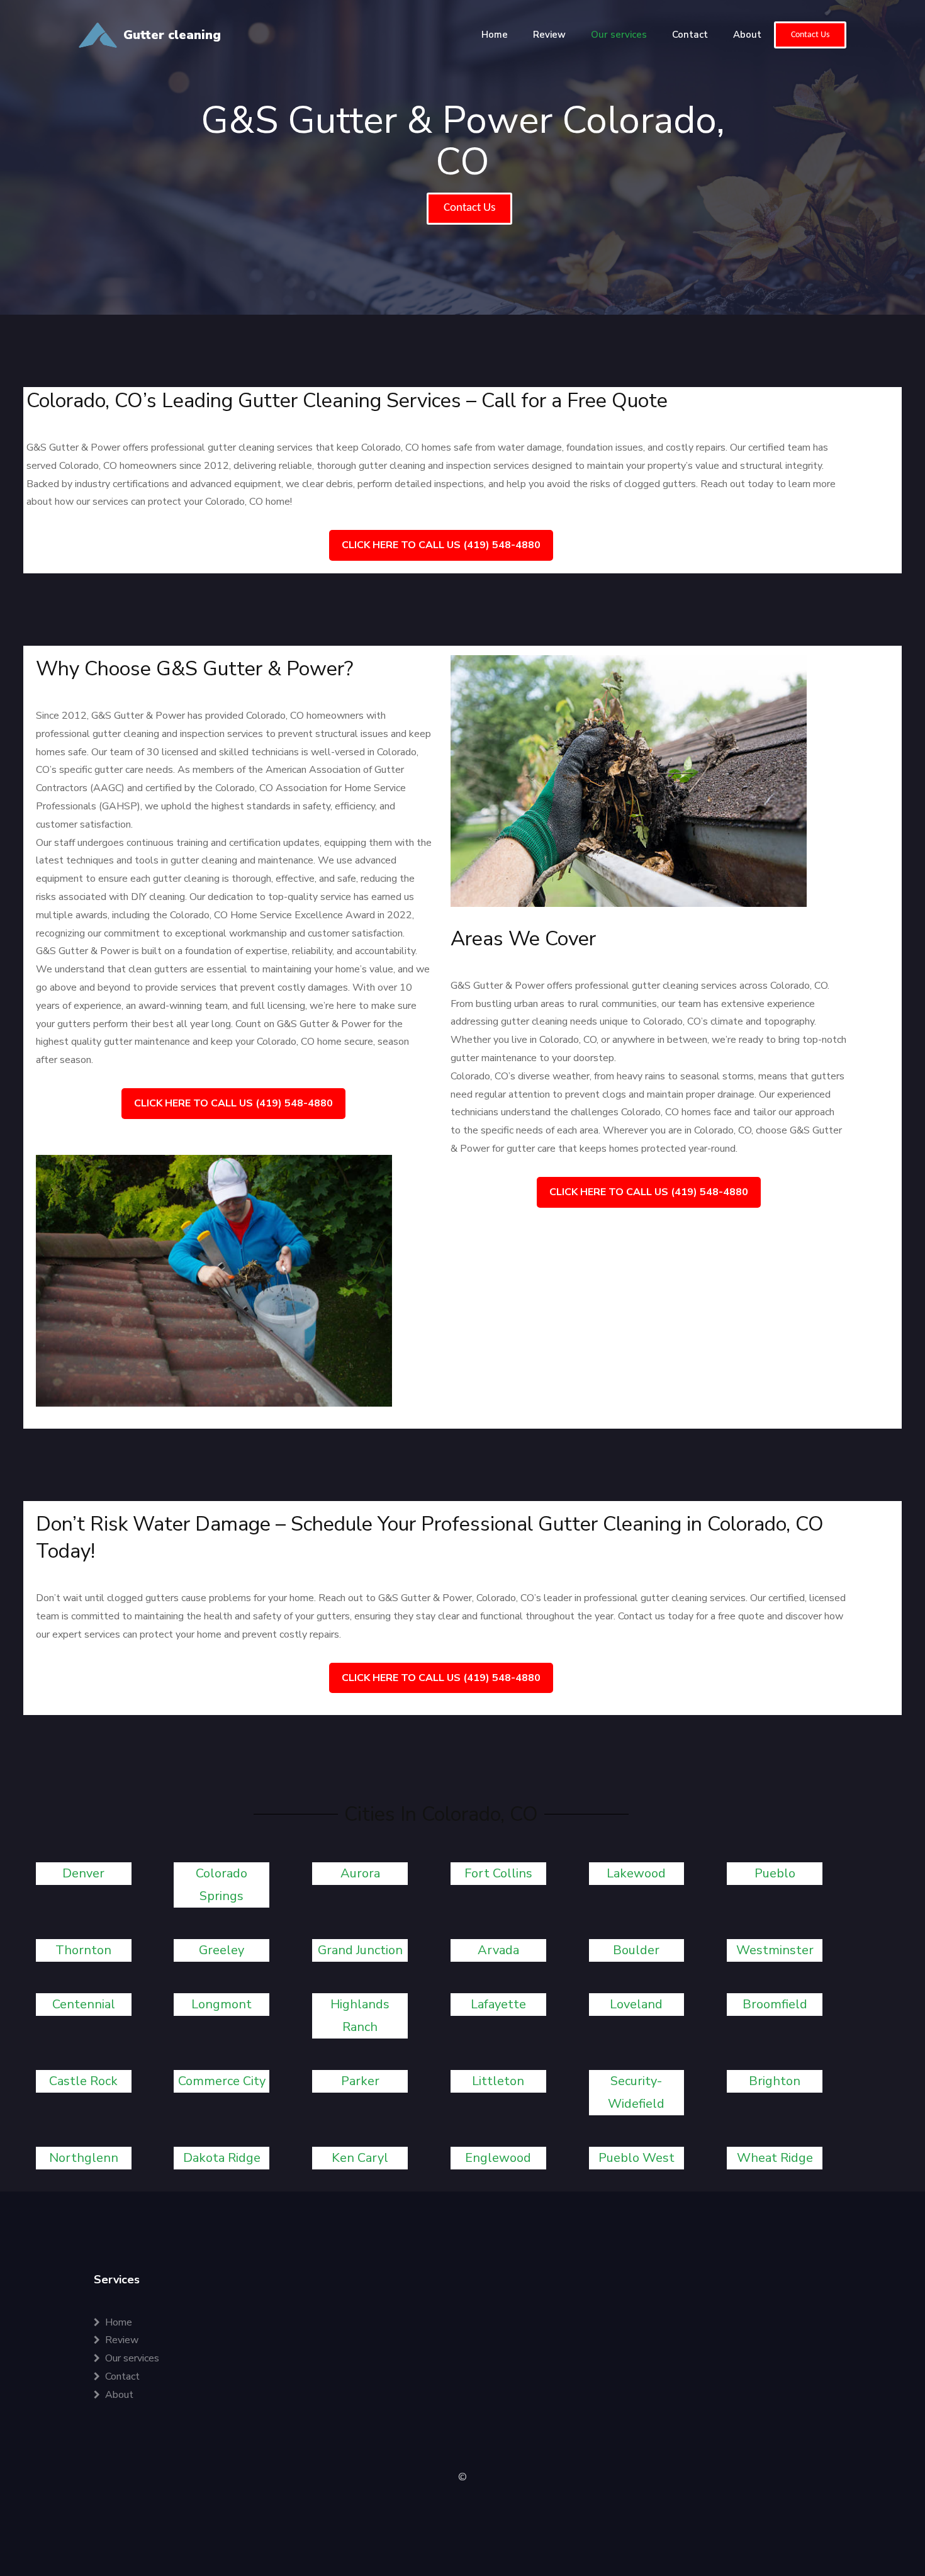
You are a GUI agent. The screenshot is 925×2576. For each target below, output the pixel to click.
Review (549, 35)
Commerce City (222, 2081)
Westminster (775, 1950)
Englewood (498, 2158)
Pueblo (775, 1873)
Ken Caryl (360, 2158)
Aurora (360, 1873)
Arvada (498, 1950)
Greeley (221, 1950)
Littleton (498, 2081)
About (747, 35)
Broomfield (775, 2004)
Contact (690, 35)
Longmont (221, 2004)
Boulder (636, 1950)
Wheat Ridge (775, 2158)
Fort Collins (498, 1873)
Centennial (84, 2004)
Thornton (83, 1950)
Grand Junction (360, 1950)
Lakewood (636, 1873)
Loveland (636, 2004)
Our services (619, 35)
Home (495, 35)
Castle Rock (83, 2081)
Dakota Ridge (222, 2158)
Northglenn (84, 2158)
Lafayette (498, 2004)
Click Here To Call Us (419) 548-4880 (441, 545)
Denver (83, 1873)
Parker (360, 2081)
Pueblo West (636, 2158)
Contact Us (810, 35)
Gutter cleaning (172, 35)
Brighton (775, 2081)
